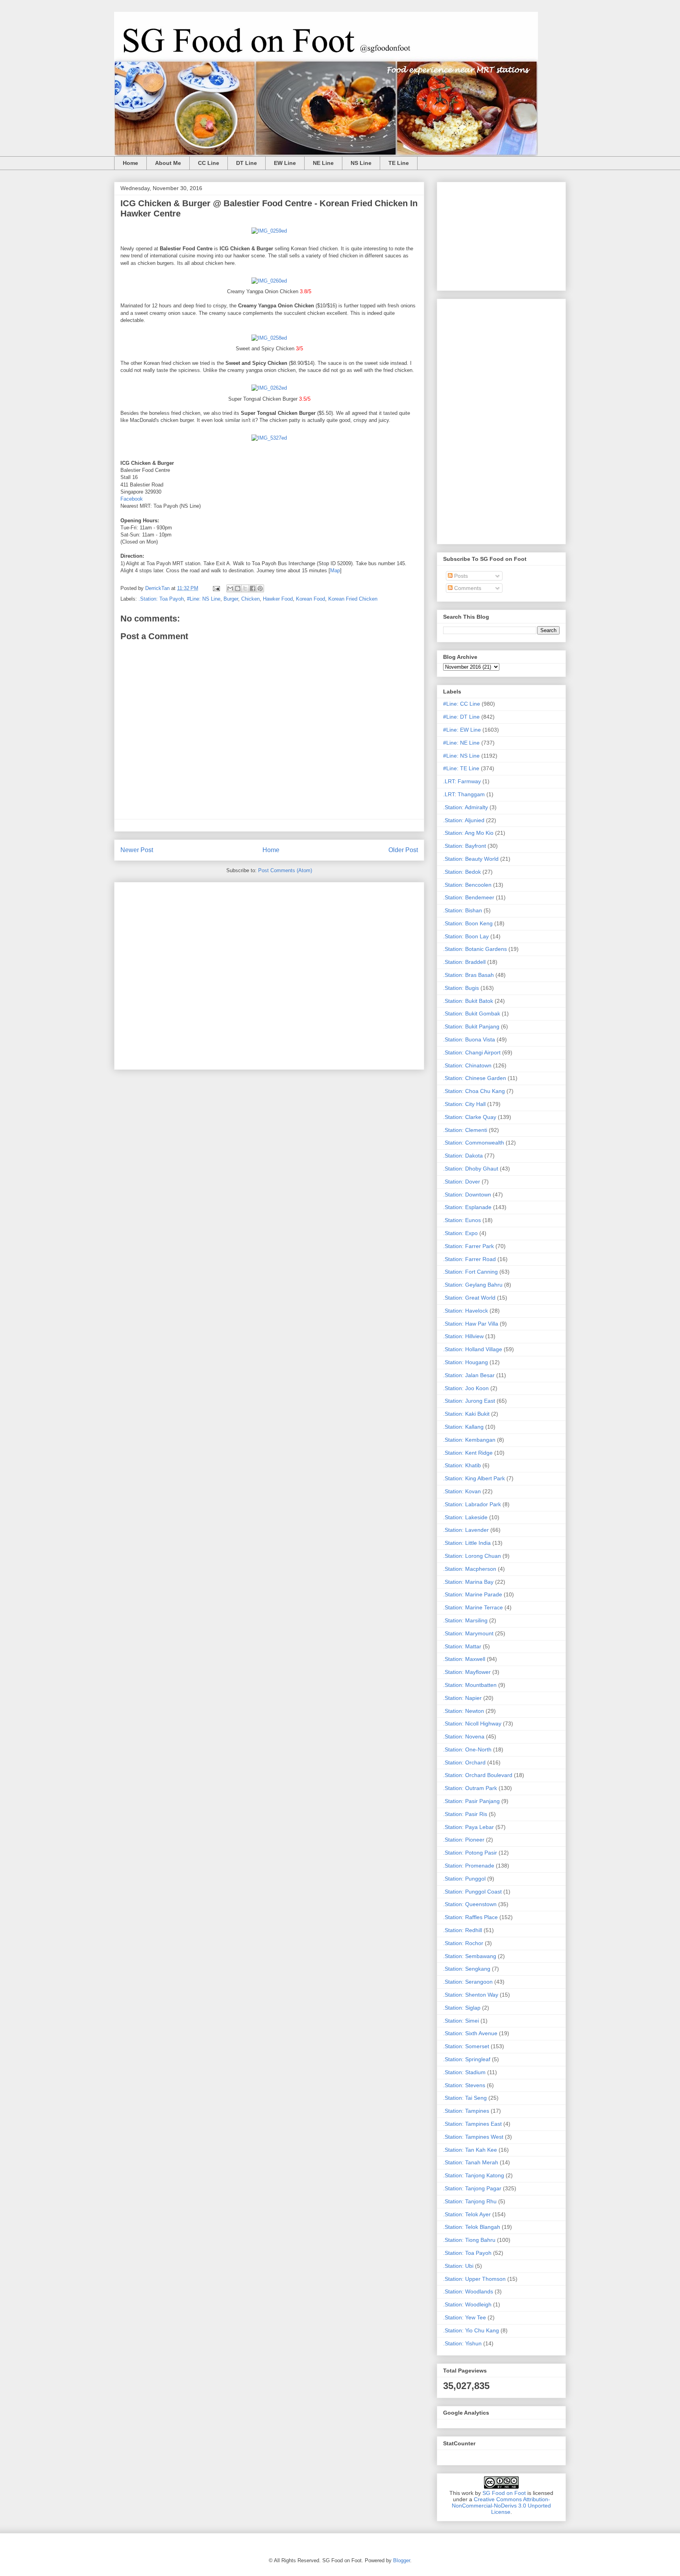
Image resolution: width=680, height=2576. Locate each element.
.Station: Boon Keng (468, 923)
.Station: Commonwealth (474, 1143)
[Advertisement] (269, 974)
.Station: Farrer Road (469, 1259)
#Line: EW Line (462, 730)
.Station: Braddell (464, 962)
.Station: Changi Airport (472, 1052)
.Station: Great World (469, 1298)
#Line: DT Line (461, 717)
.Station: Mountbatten (470, 1685)
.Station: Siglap (462, 2008)
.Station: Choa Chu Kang (474, 1091)
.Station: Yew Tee (465, 2317)
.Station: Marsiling (465, 1620)
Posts (460, 576)
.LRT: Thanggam (464, 794)
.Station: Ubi (458, 2266)
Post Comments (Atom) (285, 870)
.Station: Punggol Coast (472, 1892)
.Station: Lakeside (465, 1517)
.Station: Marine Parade (473, 1594)
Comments (467, 588)
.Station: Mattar (462, 1646)
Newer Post (137, 850)
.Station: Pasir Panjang (471, 1801)
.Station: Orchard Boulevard (478, 1775)
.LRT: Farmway (462, 781)
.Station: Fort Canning (470, 1272)
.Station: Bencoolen (467, 885)
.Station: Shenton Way (471, 1995)
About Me (168, 163)
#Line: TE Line (461, 768)
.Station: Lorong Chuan (472, 1556)
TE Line (399, 163)
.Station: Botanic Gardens (475, 949)
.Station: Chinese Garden (475, 1078)
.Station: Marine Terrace (473, 1607)
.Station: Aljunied (464, 820)
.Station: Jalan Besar (469, 1375)
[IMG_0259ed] (269, 231)
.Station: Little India (467, 1543)
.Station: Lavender (466, 1530)
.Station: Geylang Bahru (473, 1285)
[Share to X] (245, 588)
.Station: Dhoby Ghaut (471, 1169)
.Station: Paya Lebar (468, 1827)
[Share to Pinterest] (260, 588)
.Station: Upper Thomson (474, 2279)
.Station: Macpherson (470, 1569)
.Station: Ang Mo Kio (468, 833)
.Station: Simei (461, 2021)
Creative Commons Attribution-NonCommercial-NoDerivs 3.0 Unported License (501, 2506)
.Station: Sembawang (470, 1956)
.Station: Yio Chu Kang (471, 2330)
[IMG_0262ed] (269, 388)
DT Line (247, 163)
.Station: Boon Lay (466, 936)
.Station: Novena (464, 1736)
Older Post (403, 850)
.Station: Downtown (467, 1195)
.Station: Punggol (464, 1879)
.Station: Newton (464, 1711)
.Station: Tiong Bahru (469, 2240)
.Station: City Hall (464, 1104)
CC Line (209, 163)
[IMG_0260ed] (269, 281)
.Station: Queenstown (470, 1904)
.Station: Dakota (463, 1156)
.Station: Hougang (466, 1362)
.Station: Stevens (464, 2085)
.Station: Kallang (463, 1427)
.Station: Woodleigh (467, 2304)
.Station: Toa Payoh (161, 599)
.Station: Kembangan (469, 1440)
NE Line (323, 163)
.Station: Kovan (462, 1491)
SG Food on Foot (504, 2493)
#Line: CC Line (462, 704)
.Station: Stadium (464, 2072)
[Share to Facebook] (253, 588)
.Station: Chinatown (467, 1065)
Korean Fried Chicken (353, 599)
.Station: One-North (467, 1749)
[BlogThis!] (238, 588)
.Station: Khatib (462, 1465)
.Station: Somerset (466, 2046)
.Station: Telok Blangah (472, 2227)
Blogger (402, 2560)
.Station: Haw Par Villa (471, 1324)
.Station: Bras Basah (468, 975)
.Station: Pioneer (464, 1840)
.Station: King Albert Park (474, 1478)
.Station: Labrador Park (472, 1504)
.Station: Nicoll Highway (472, 1723)
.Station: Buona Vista (469, 1039)
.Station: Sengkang (467, 1969)
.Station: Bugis (461, 988)
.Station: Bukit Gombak (472, 1013)
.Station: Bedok (462, 872)
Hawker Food (278, 599)
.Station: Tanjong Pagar (472, 2188)
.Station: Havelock (466, 1311)
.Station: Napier (462, 1698)
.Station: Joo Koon (466, 1388)
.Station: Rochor (463, 1943)
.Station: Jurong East (469, 1401)
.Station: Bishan (463, 910)
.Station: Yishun (462, 2343)
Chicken (250, 599)
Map (335, 570)
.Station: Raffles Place (470, 1917)
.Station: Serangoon (468, 1982)
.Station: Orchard (464, 1762)
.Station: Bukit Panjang (471, 1026)
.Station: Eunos (462, 1220)
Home (130, 163)
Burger (231, 599)
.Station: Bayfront (465, 846)
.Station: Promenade (469, 1866)
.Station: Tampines (466, 2111)
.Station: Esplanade (467, 1207)
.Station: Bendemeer (469, 897)
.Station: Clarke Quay (470, 1117)
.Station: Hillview (463, 1336)
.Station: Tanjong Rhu (470, 2201)
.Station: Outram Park (470, 1788)
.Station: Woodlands (468, 2291)
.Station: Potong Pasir (470, 1853)
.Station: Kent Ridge (468, 1453)
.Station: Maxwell (464, 1659)
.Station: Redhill (463, 1930)
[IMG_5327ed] (269, 438)
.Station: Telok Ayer (467, 2214)
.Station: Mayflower (467, 1672)
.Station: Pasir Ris (465, 1814)
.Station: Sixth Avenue (470, 2033)
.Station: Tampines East (472, 2124)
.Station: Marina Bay (468, 1582)
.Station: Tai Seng (465, 2098)
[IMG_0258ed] (269, 338)
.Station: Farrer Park (468, 1246)
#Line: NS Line (204, 599)
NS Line (361, 163)
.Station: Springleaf (467, 2059)
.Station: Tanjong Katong (474, 2175)
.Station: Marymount (468, 1633)
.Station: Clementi (465, 1130)
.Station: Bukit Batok (468, 1001)
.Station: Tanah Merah (471, 2162)
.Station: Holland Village (473, 1349)
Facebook (132, 499)
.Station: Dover (462, 1182)
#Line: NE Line (461, 743)
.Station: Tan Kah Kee (470, 2150)
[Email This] (230, 588)
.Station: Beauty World (471, 859)
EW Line (285, 163)
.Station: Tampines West (473, 2137)
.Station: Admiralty (466, 807)
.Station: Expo (460, 1233)
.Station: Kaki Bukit (466, 1414)
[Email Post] (216, 588)
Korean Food (310, 599)
